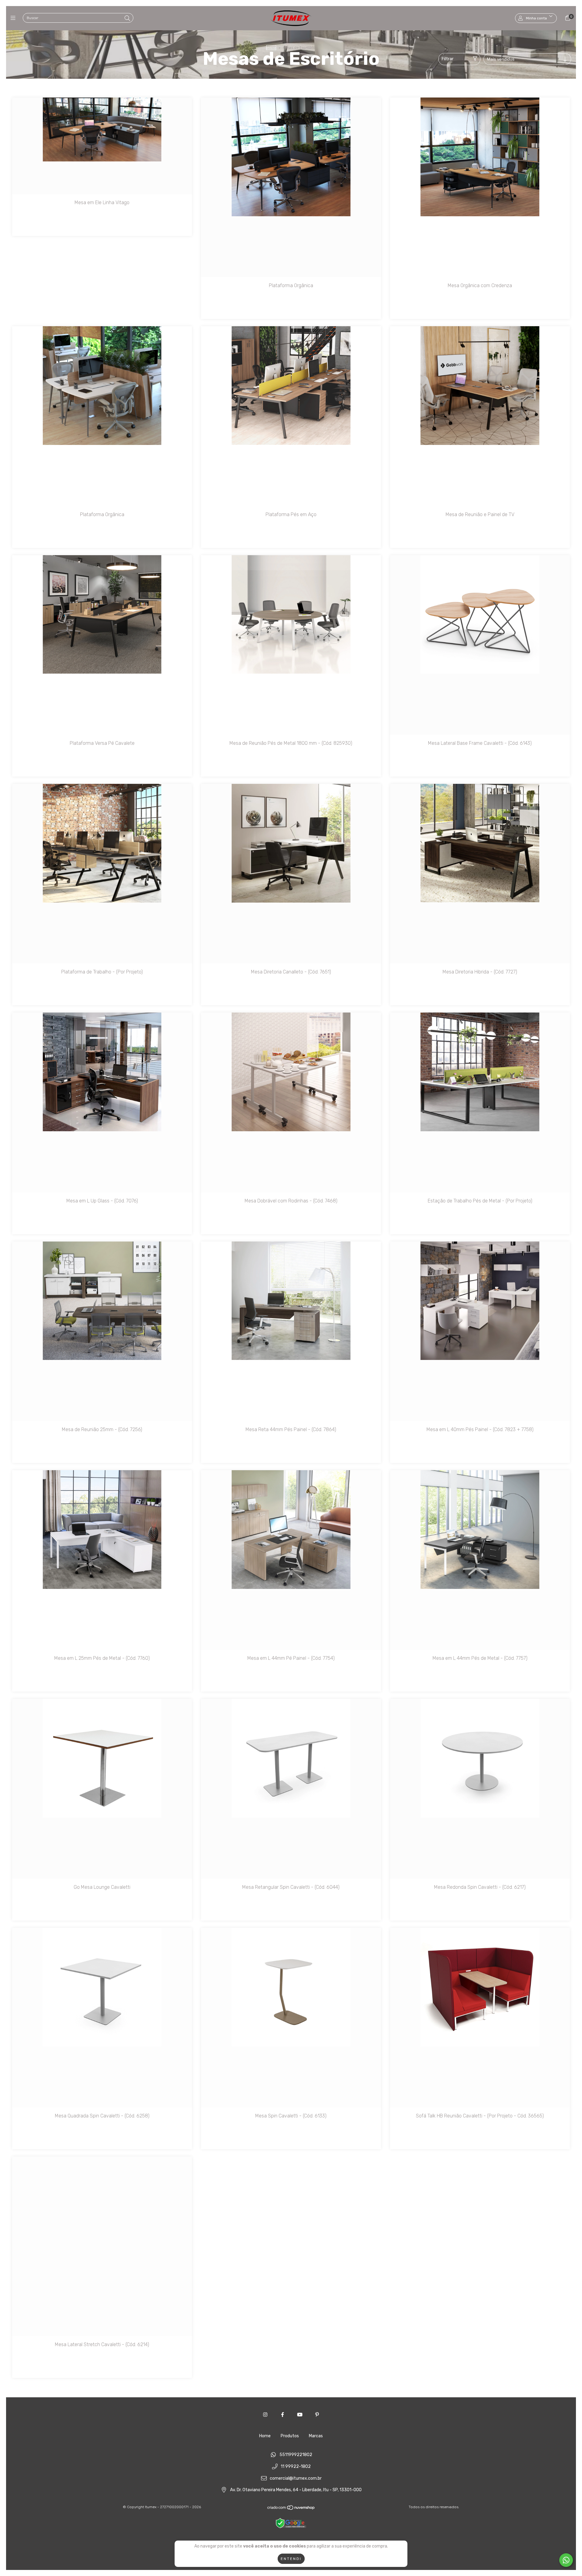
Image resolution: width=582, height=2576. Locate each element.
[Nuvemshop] (291, 2509)
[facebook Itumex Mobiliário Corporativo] (283, 2415)
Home (265, 2436)
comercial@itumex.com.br (296, 2478)
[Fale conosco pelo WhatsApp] (566, 2560)
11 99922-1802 (296, 2467)
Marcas (316, 2436)
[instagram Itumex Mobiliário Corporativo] (265, 2415)
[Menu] (14, 18)
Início (271, 48)
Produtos (290, 2436)
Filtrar (448, 59)
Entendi (291, 2559)
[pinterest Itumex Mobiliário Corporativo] (317, 2415)
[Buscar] (127, 18)
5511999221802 (296, 2455)
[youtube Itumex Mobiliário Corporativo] (300, 2415)
